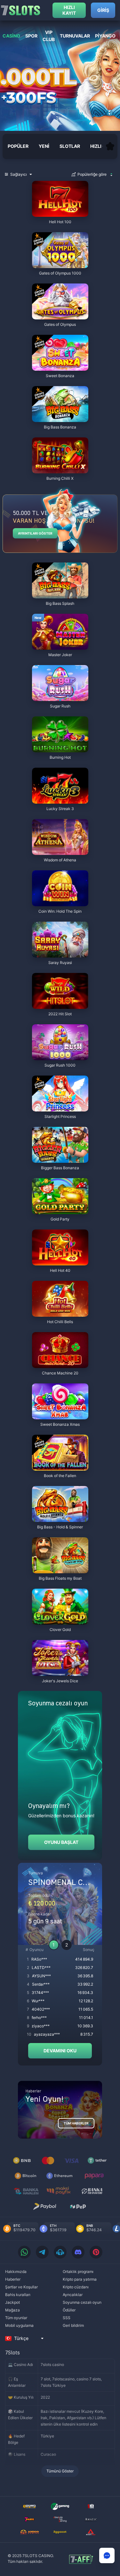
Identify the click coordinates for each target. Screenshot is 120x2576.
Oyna (60, 213)
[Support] (107, 2555)
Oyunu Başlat (61, 1842)
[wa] (24, 2252)
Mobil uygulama (19, 2325)
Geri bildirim (73, 2325)
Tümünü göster (60, 2471)
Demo (44, 182)
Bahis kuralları (18, 2295)
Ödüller (69, 2310)
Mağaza (12, 2310)
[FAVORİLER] (110, 146)
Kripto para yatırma (80, 2279)
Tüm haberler (76, 2123)
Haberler (13, 2279)
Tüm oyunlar (16, 2318)
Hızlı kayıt (69, 10)
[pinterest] (96, 2252)
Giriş (103, 10)
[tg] (42, 2252)
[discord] (78, 2252)
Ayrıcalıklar (73, 2295)
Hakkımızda (16, 2272)
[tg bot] (60, 2252)
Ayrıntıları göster (35, 533)
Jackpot (12, 2302)
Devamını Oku (60, 2051)
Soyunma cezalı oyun (82, 2302)
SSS (67, 2318)
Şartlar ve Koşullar (21, 2287)
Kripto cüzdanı (76, 2287)
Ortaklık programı (78, 2272)
